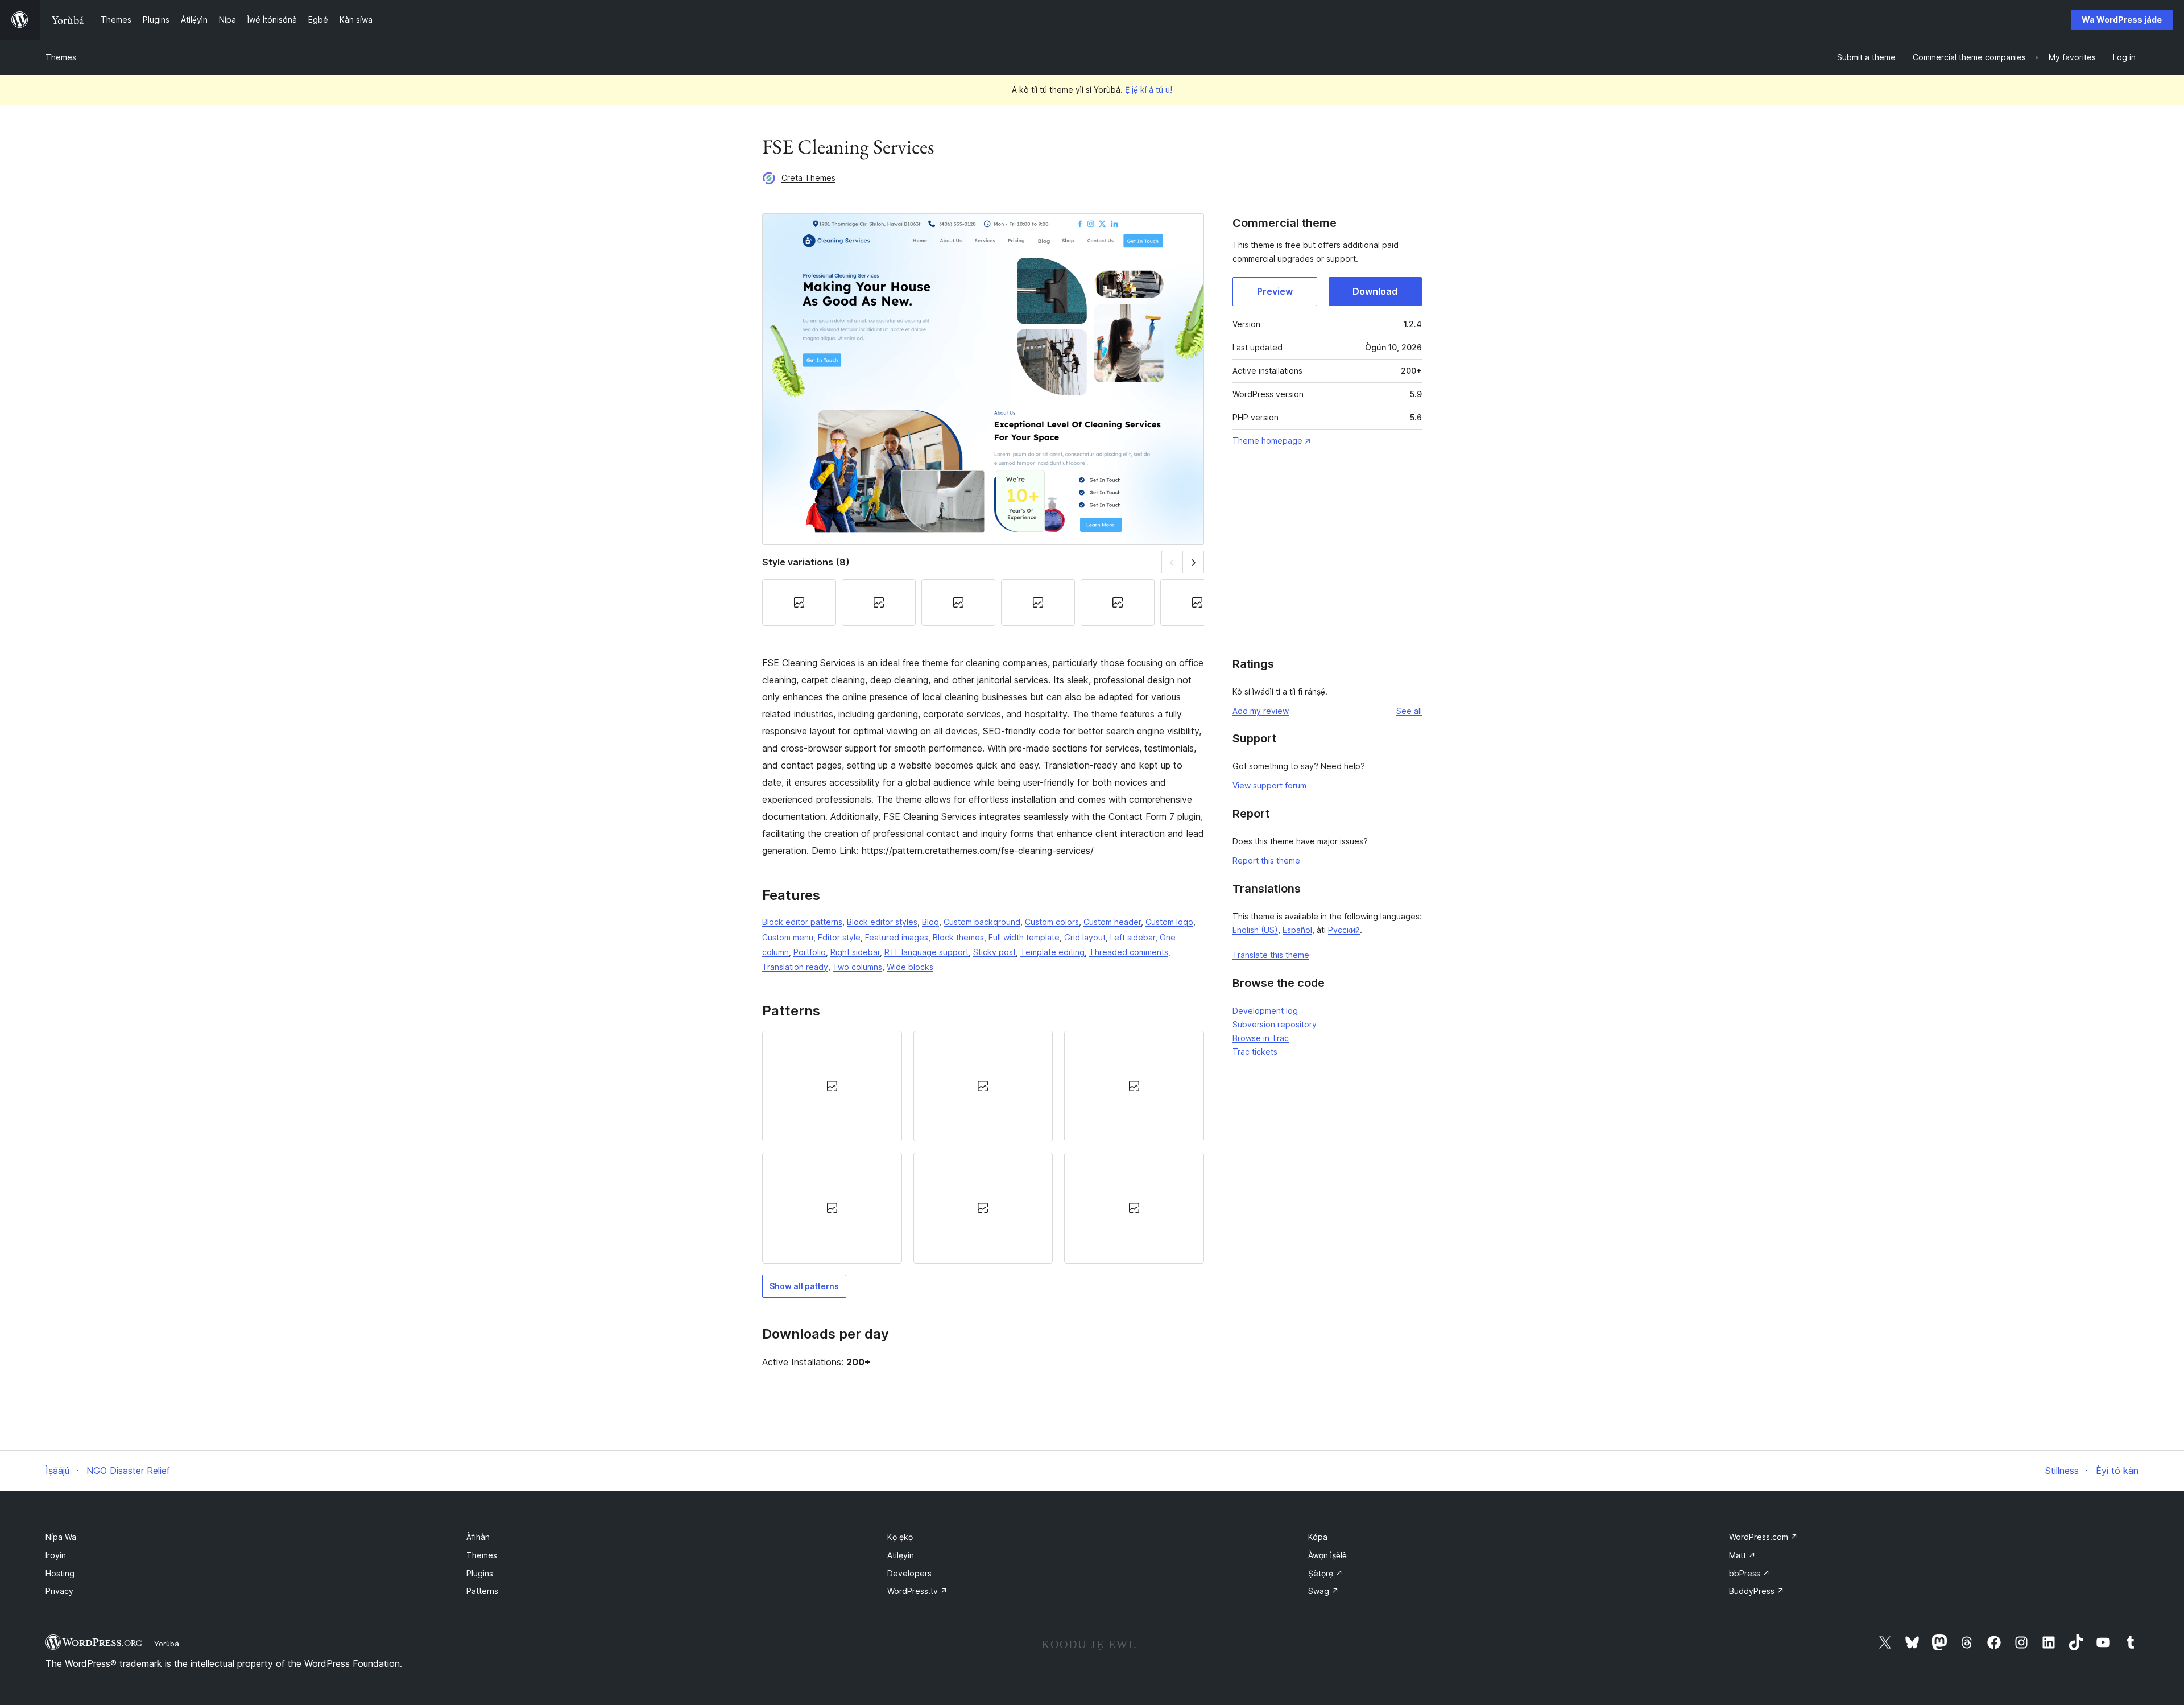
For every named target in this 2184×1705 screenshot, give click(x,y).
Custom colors (1052, 922)
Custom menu (788, 937)
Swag (1323, 1591)
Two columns (857, 967)
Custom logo (1169, 922)
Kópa (1318, 1537)
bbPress (1749, 1573)
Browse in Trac (1261, 1038)
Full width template (1024, 937)
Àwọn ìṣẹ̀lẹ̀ (1327, 1555)
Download (1375, 291)
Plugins (480, 1573)
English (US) (1255, 930)
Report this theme (1266, 860)
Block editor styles (882, 922)
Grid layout (1085, 937)
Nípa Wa (61, 1537)
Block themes (958, 937)
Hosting (60, 1573)
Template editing (1052, 952)
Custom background (982, 922)
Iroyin (56, 1555)
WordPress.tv (917, 1591)
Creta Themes (808, 178)
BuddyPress (1757, 1591)
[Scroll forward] (1194, 562)
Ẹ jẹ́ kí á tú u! (1149, 90)
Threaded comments (1129, 952)
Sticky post (994, 952)
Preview (1275, 291)
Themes (61, 57)
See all (1409, 711)
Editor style (839, 937)
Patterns (482, 1591)
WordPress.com (1763, 1537)
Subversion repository (1275, 1024)
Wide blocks (910, 967)
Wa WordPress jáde (2122, 20)
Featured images (897, 937)
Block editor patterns (802, 922)
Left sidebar (1133, 937)
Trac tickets (1255, 1052)
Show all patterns (804, 1286)
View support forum (1269, 785)
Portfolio (810, 952)
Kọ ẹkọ (900, 1537)
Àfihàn (478, 1537)
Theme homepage (1267, 441)
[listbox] (983, 1147)
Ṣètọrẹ (1325, 1573)
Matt (1742, 1555)
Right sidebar (855, 952)
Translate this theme (1271, 955)
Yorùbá (167, 1644)
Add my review (1261, 711)
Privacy (59, 1591)
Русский (1344, 930)
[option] (832, 1086)
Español (1297, 930)
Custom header (1112, 922)
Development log (1265, 1011)
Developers (909, 1573)
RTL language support (926, 952)
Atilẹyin (901, 1555)
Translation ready (795, 967)
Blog (930, 922)
